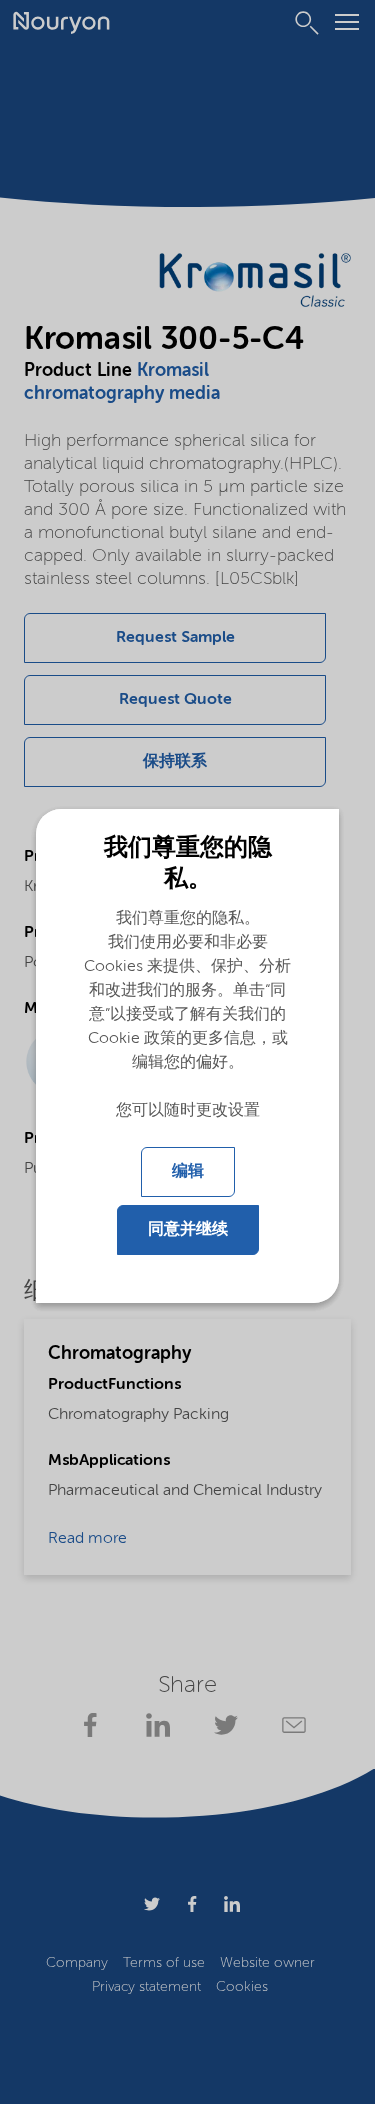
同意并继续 (188, 1230)
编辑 (188, 1172)
